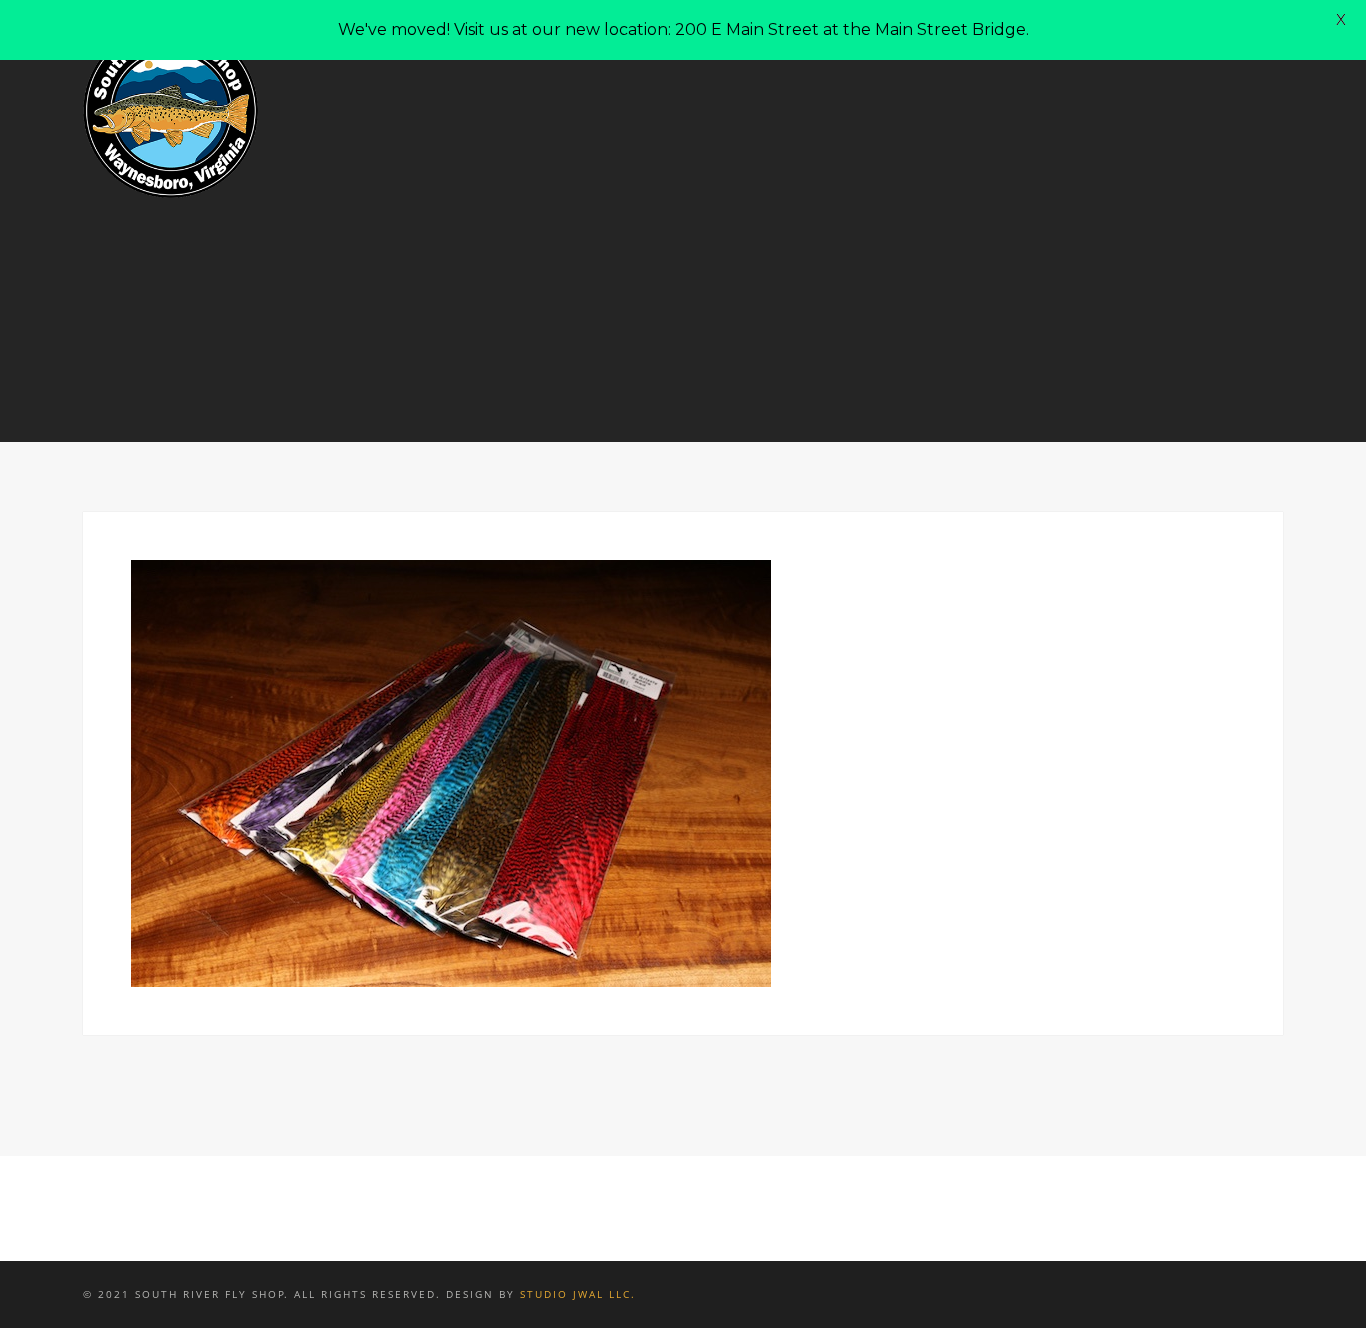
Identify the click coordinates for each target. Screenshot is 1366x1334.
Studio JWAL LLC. (578, 1294)
